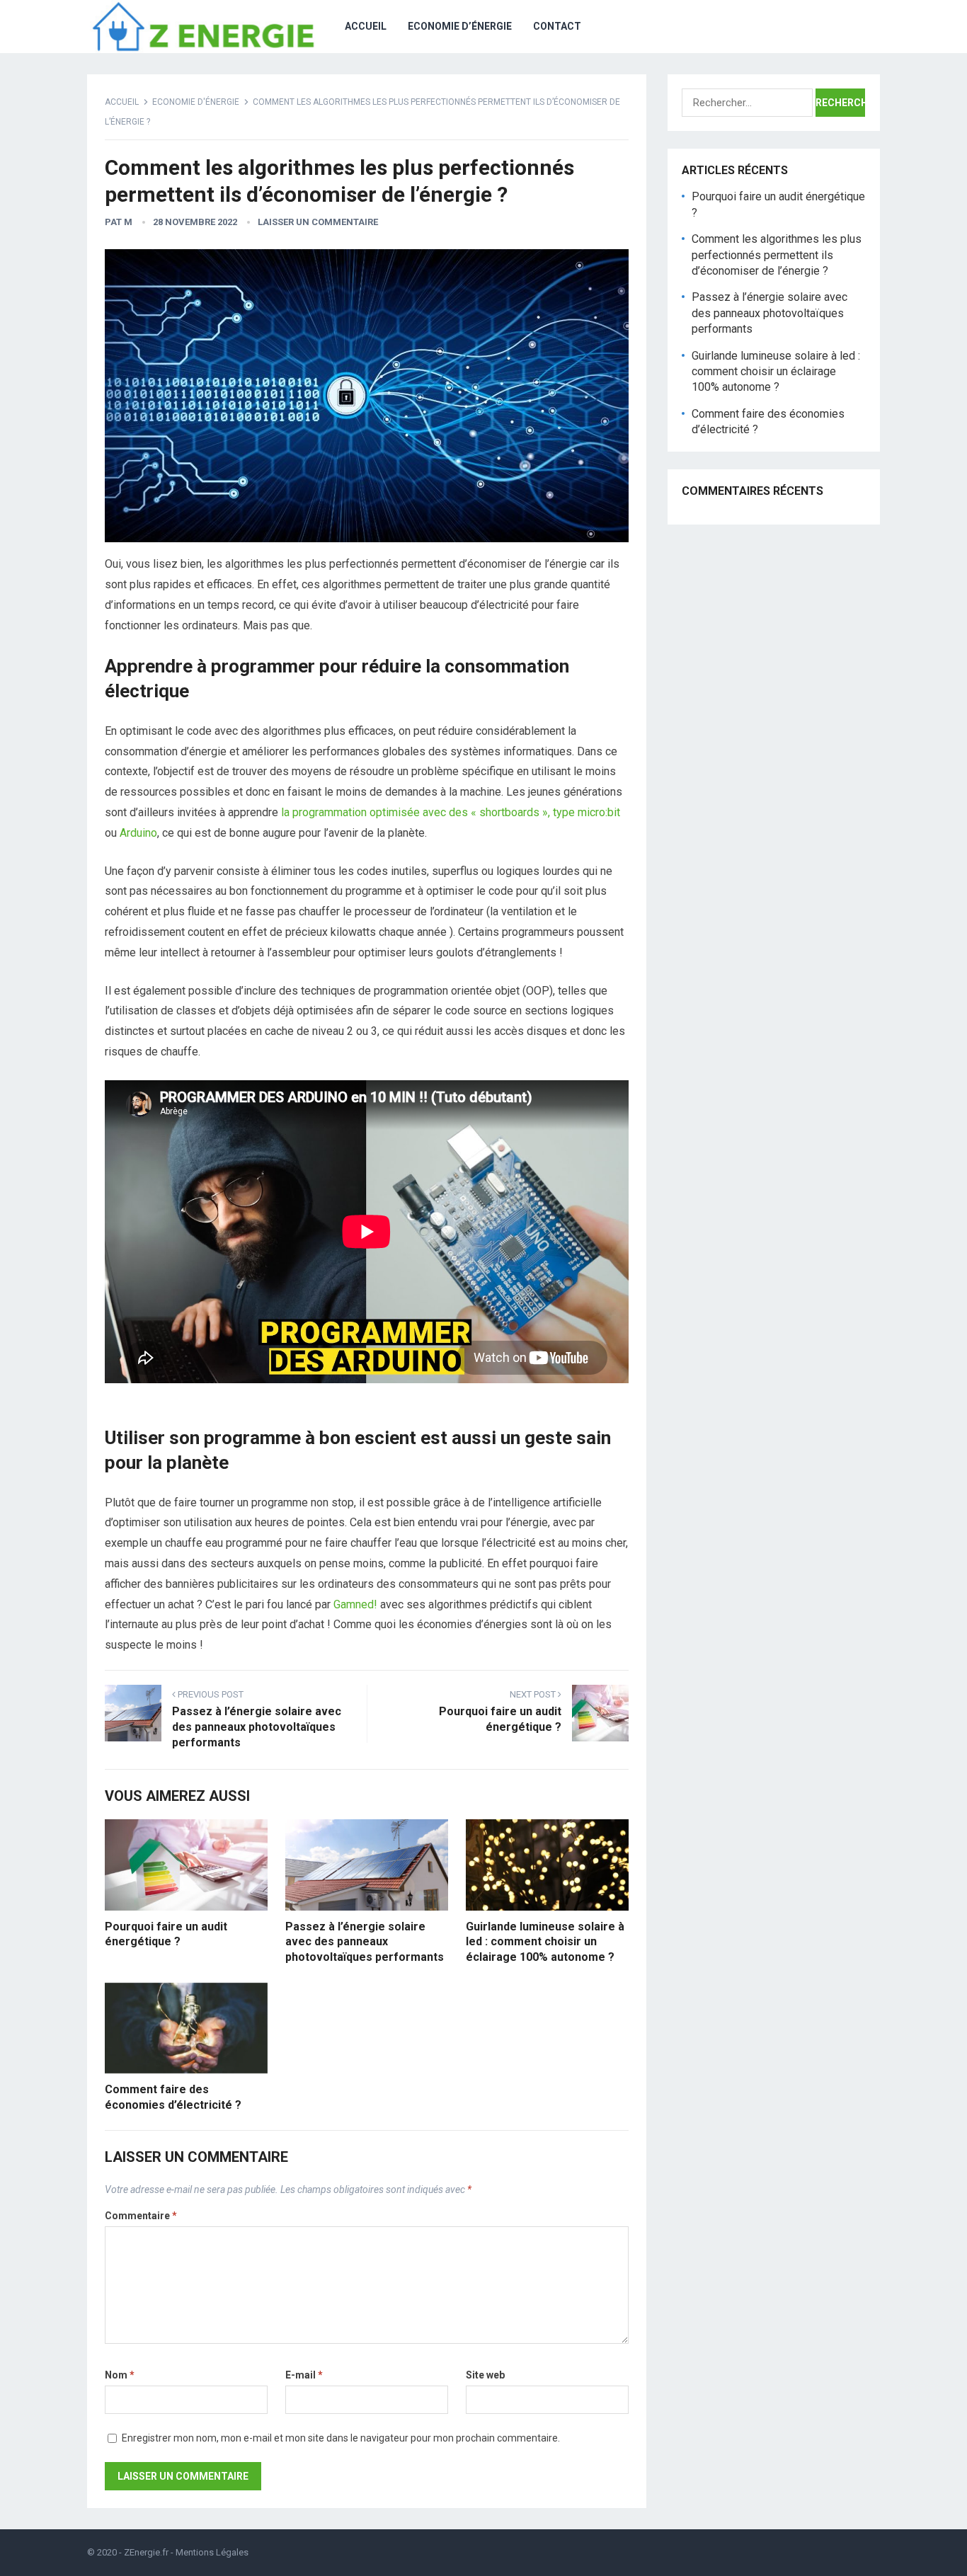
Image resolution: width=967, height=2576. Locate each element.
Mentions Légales (212, 2552)
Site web (485, 2375)
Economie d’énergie (460, 26)
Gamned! (355, 1604)
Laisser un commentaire (318, 222)
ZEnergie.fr (146, 2552)
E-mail (304, 2375)
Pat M (119, 222)
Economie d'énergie (196, 102)
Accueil (366, 26)
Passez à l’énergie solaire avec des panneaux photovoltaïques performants (365, 1942)
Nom (120, 2375)
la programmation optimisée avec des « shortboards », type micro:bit (451, 812)
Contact (557, 26)
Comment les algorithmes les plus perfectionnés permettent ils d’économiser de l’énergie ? (777, 255)
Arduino (138, 833)
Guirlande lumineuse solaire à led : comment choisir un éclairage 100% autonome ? (545, 1942)
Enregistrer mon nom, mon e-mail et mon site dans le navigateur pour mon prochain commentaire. (341, 2438)
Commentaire (141, 2216)
